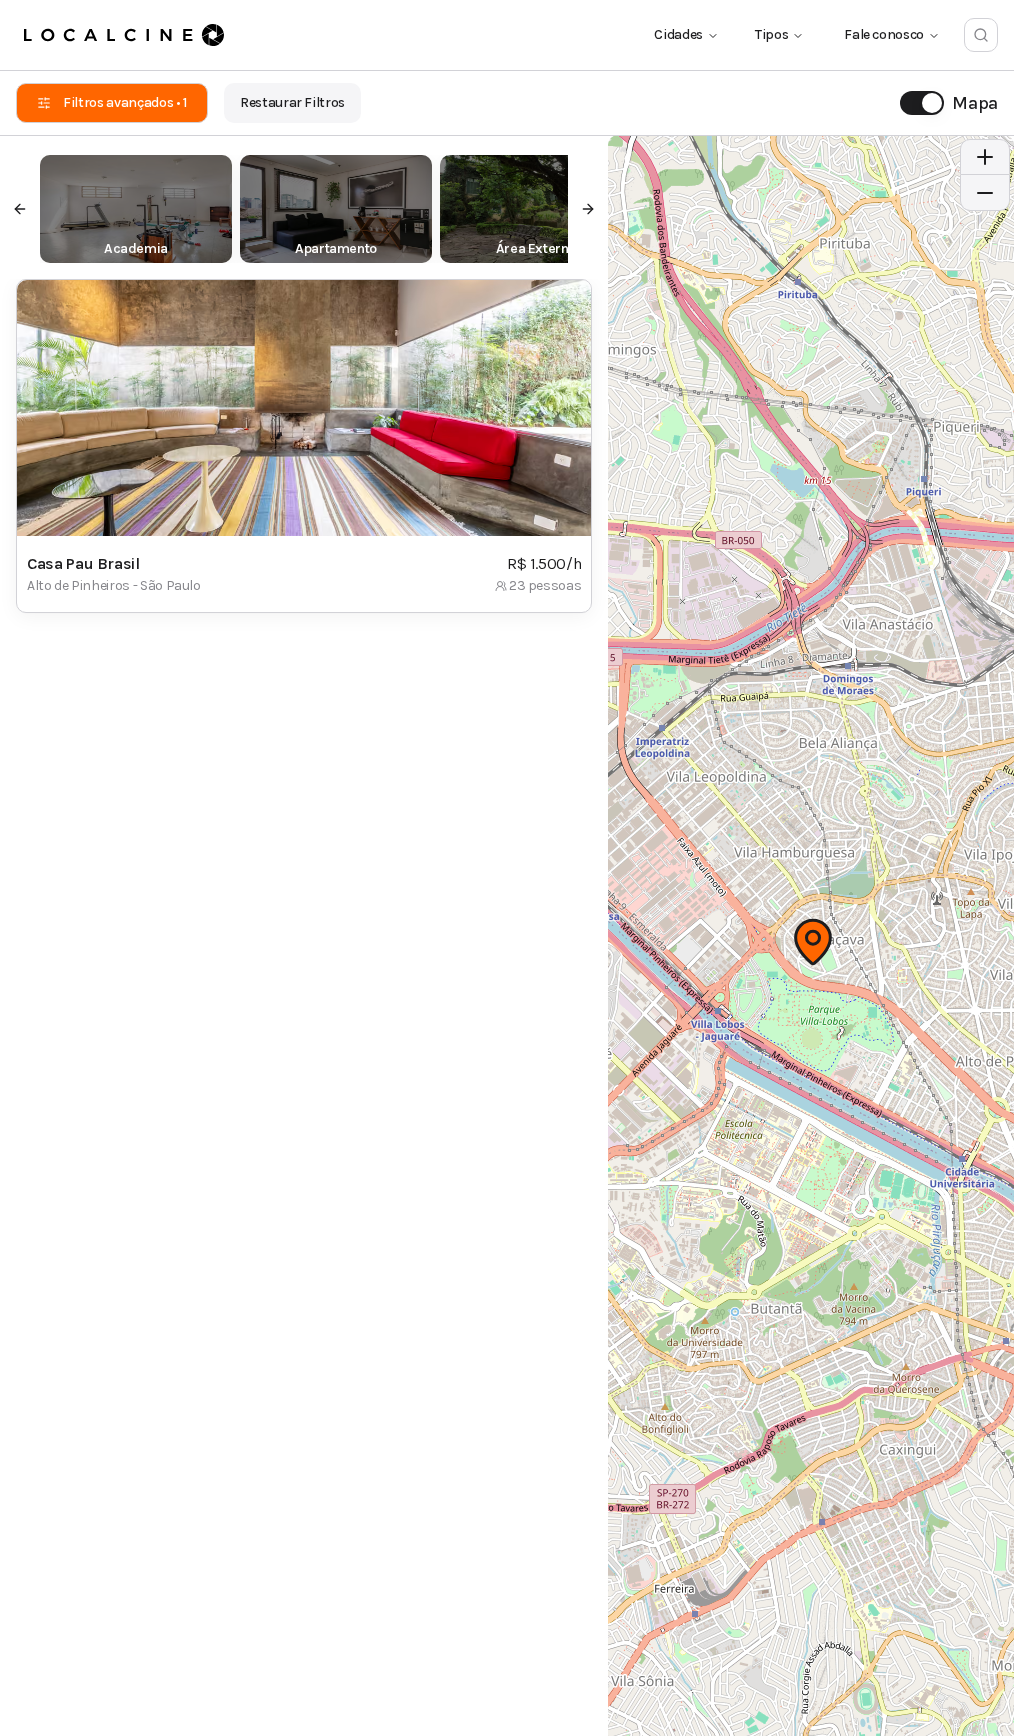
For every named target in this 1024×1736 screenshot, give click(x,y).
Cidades (678, 34)
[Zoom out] (985, 193)
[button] (813, 942)
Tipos (771, 34)
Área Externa (536, 248)
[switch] (922, 103)
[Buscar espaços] (981, 35)
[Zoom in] (985, 157)
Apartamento (336, 248)
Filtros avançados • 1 (125, 102)
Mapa (975, 103)
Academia (136, 248)
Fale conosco (884, 34)
